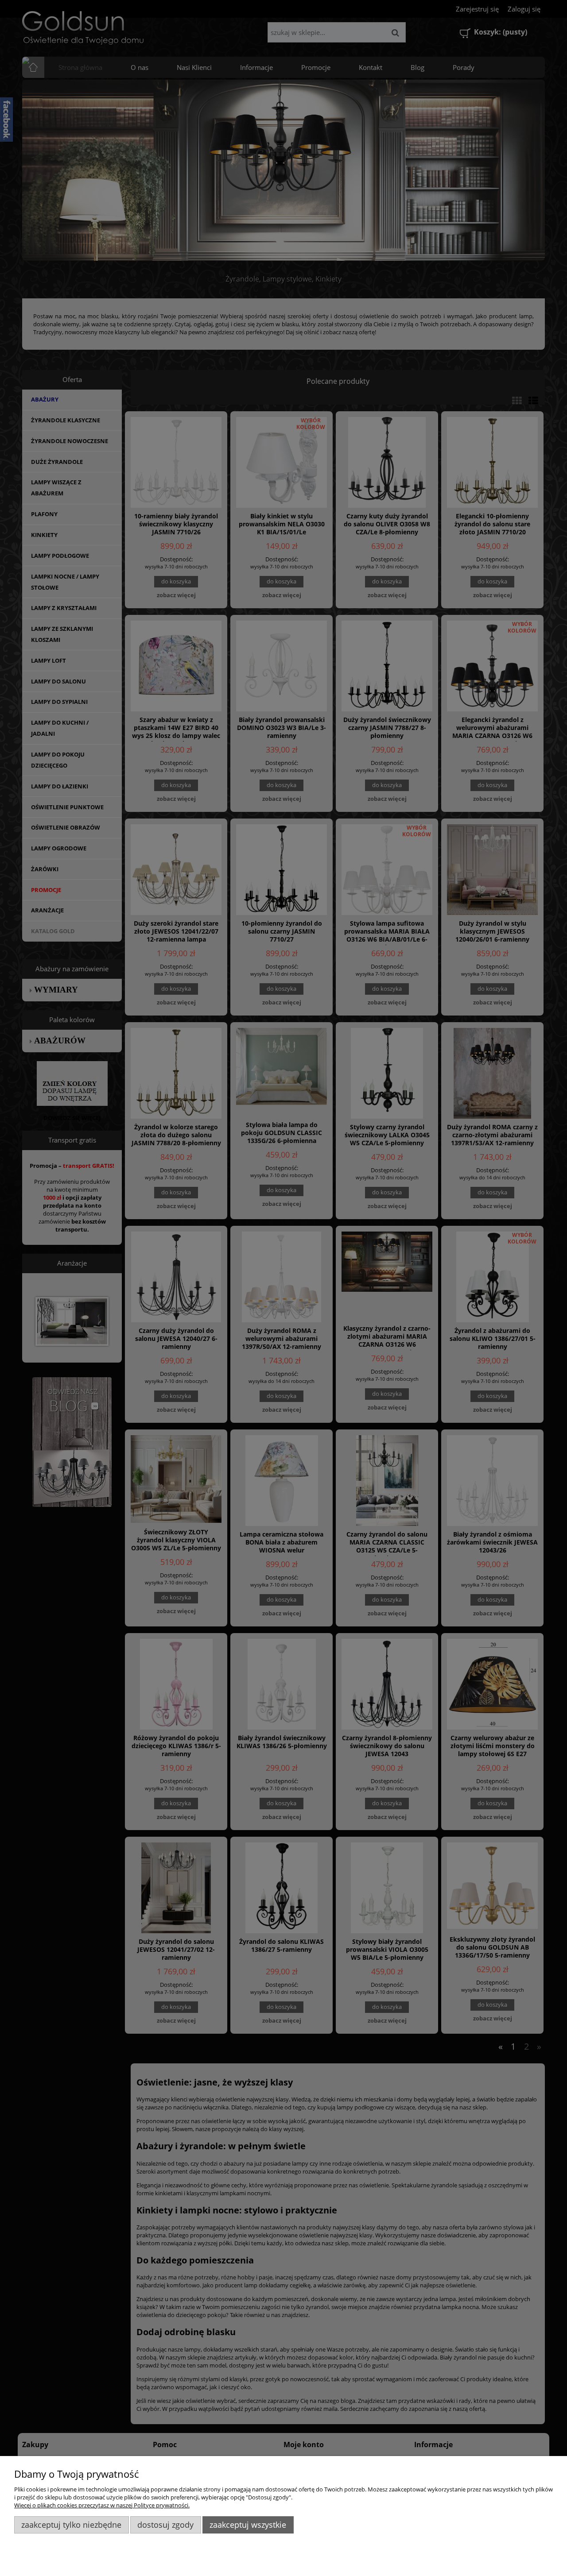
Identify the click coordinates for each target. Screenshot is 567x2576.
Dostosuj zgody (165, 2525)
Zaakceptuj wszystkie (248, 2525)
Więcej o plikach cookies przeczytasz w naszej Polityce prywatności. (102, 2505)
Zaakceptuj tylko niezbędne (71, 2525)
